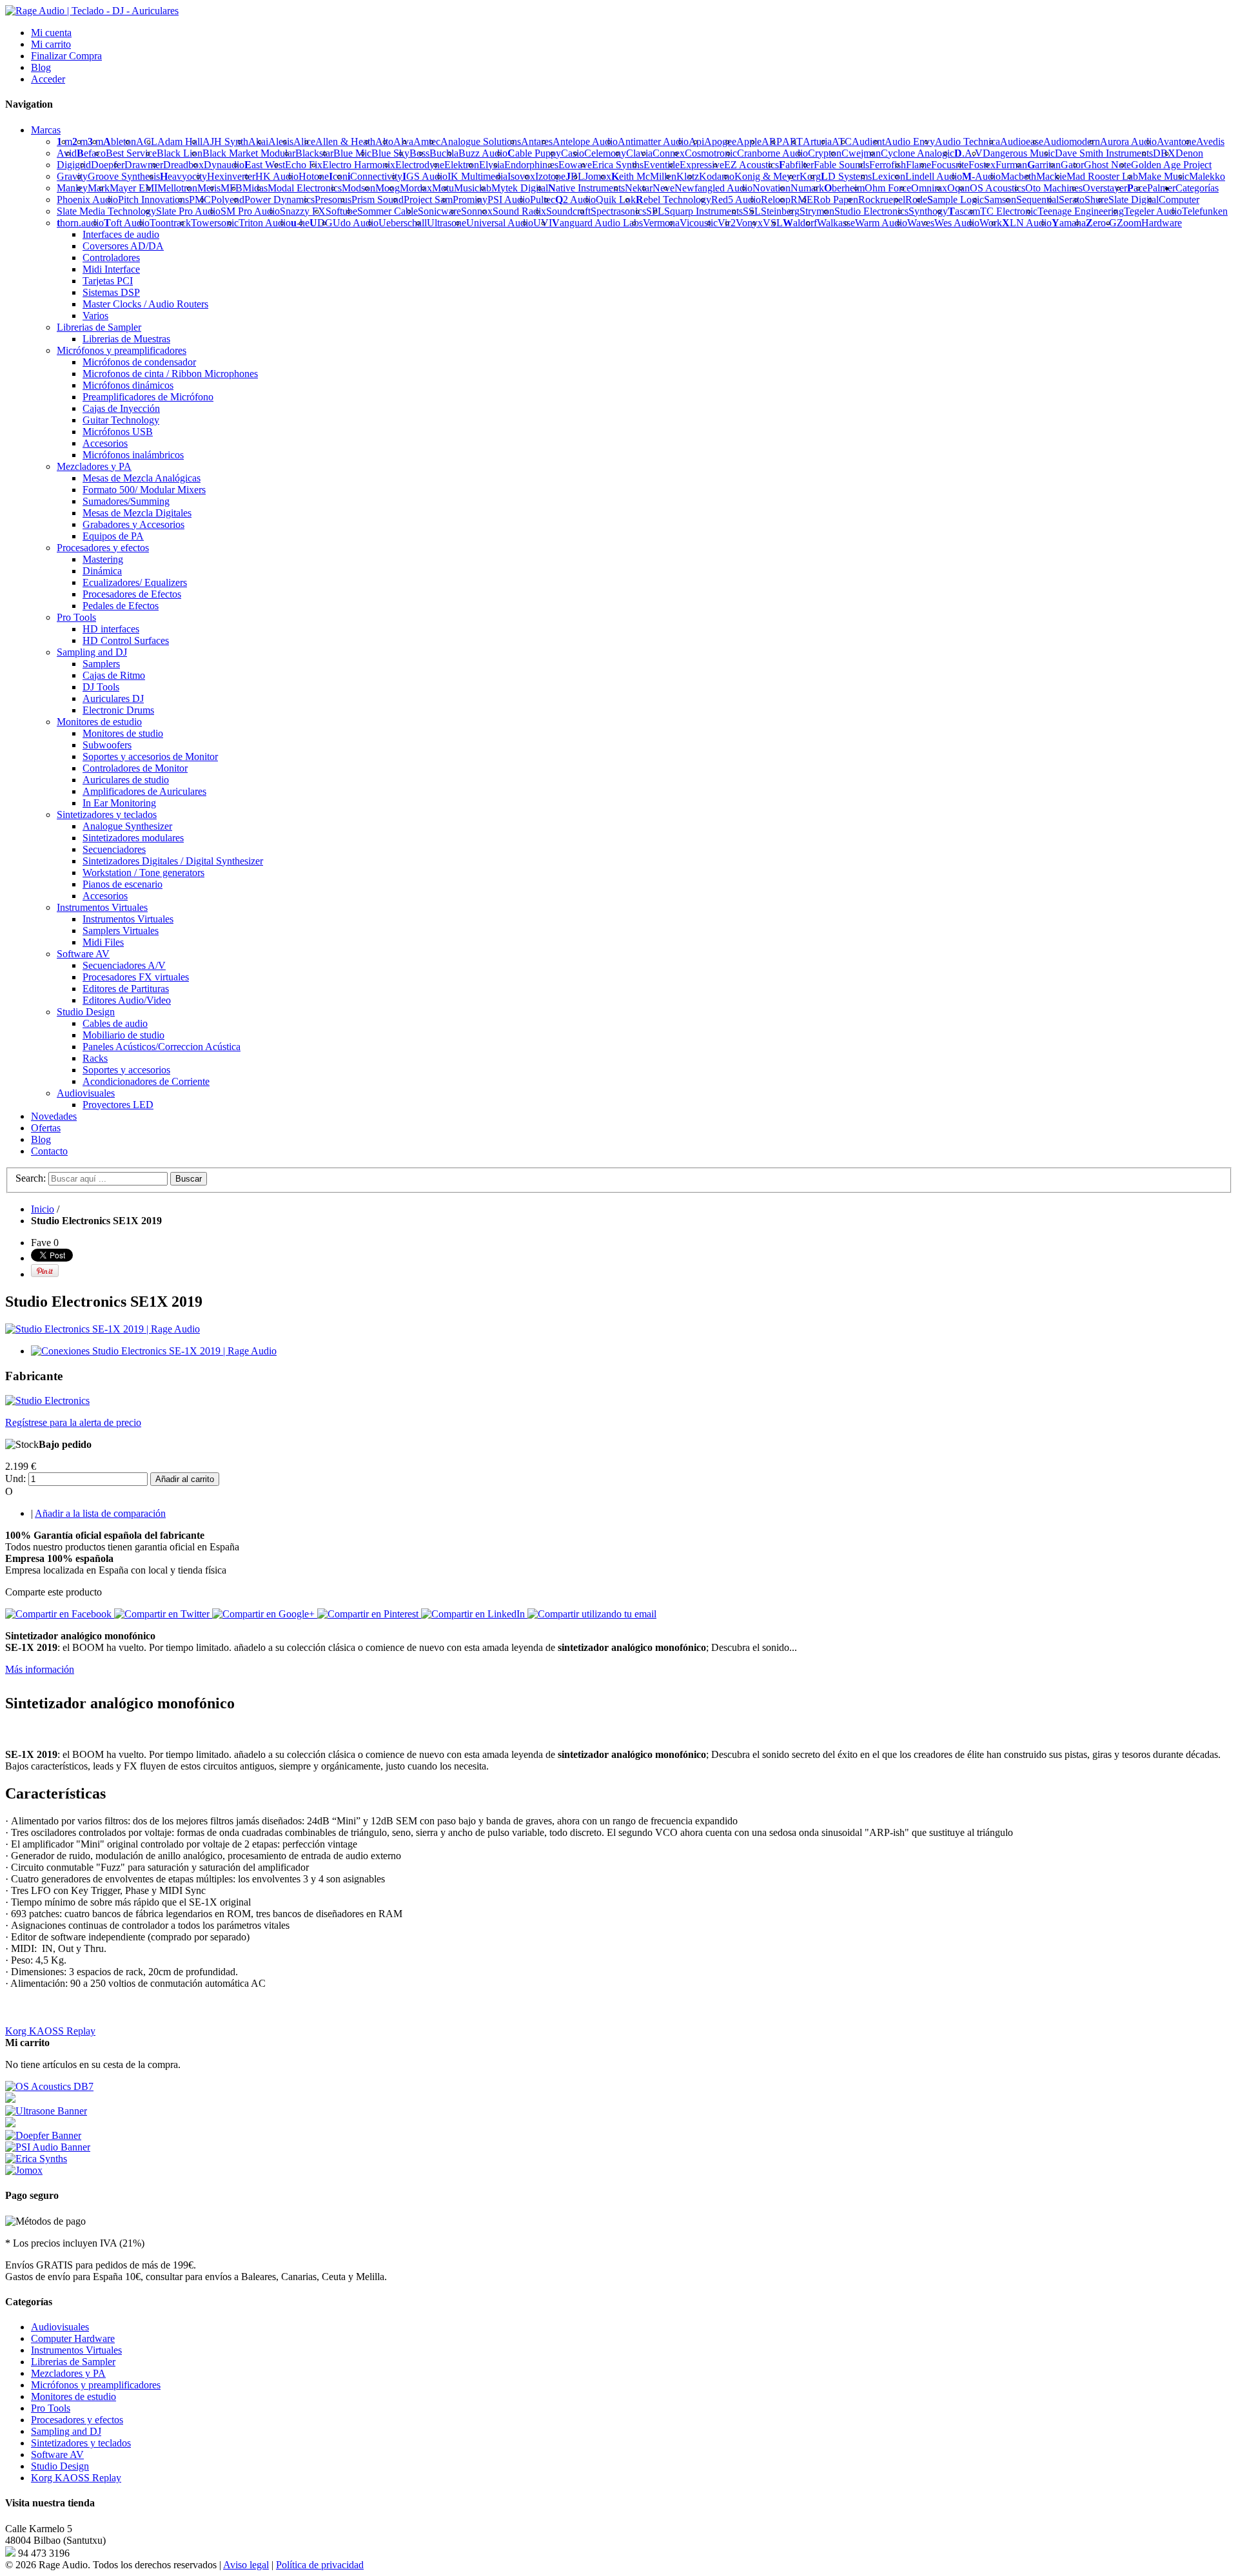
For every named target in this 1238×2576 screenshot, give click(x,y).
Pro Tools (51, 2408)
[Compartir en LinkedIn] (474, 1614)
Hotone (314, 176)
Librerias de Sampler (73, 2362)
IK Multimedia (477, 176)
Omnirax (929, 188)
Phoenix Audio (87, 200)
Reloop (776, 200)
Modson (359, 188)
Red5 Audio (736, 200)
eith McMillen (644, 176)
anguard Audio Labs (597, 223)
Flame (919, 165)
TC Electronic (1009, 211)
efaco (91, 153)
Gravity (72, 176)
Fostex (982, 165)
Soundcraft (568, 211)
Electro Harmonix (359, 165)
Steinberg (780, 211)
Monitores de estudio (74, 2396)
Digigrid (74, 165)
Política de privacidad (320, 2565)
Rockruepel (882, 200)
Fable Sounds (841, 165)
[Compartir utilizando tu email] (592, 1614)
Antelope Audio (585, 141)
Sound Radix (519, 211)
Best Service (131, 153)
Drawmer (144, 165)
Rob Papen (836, 200)
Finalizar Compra (66, 56)
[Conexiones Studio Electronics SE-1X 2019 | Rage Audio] (154, 1351)
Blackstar (314, 153)
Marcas (46, 130)
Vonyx (749, 223)
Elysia (492, 165)
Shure (1096, 200)
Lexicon (889, 176)
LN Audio (1027, 223)
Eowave (575, 165)
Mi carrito (51, 44)
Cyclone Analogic (918, 153)
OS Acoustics (997, 188)
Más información (40, 1669)
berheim (844, 188)
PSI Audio (509, 200)
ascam (964, 211)
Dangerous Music (1019, 153)
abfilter (796, 165)
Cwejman (861, 153)
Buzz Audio (483, 153)
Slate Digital (1134, 200)
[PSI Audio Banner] (48, 2147)
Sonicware (439, 211)
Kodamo (717, 176)
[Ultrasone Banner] (46, 2111)
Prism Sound (378, 200)
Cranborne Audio (772, 153)
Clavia (639, 153)
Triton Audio (265, 223)
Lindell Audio (934, 176)
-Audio (981, 176)
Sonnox (477, 211)
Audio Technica (968, 141)
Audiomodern (1072, 141)
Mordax (416, 188)
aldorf (800, 223)
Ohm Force (888, 188)
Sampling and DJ (66, 2431)
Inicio (43, 1209)
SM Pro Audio (250, 211)
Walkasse (836, 223)
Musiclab (473, 188)
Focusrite (950, 165)
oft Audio (127, 223)
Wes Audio (957, 223)
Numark (807, 188)
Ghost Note (1107, 165)
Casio (573, 153)
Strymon (817, 211)
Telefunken (1205, 211)
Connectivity (375, 176)
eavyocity (183, 176)
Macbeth (1018, 176)
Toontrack (170, 223)
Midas (255, 188)
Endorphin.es (531, 165)
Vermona (661, 223)
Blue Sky (390, 153)
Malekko (1207, 176)
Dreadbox (183, 165)
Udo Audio (356, 223)
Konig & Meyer (767, 176)
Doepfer (108, 165)
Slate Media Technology (106, 211)
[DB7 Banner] (49, 2086)
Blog (41, 67)
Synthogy (928, 211)
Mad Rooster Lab (1102, 176)
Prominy (470, 200)
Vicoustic (699, 223)
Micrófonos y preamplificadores (96, 2385)
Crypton (825, 153)
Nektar (639, 188)
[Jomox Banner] (36, 2159)
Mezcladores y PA (68, 2373)
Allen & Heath (345, 141)
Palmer (1161, 188)
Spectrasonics (618, 211)
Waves (921, 223)
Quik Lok (616, 200)
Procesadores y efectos (77, 2420)
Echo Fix (304, 165)
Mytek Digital (520, 188)
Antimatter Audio (653, 141)
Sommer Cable (388, 211)
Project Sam (428, 200)
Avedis (1210, 141)
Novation (771, 188)
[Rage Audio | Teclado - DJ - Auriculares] (92, 11)
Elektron (462, 165)
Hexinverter (231, 176)
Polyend (228, 200)
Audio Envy (910, 141)
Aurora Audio (1128, 141)
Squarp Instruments (703, 211)
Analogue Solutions (481, 141)
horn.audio (80, 223)
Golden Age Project (1171, 165)
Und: (15, 1478)
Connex (669, 153)
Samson (1000, 200)
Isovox (521, 176)
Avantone (1176, 141)
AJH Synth (225, 141)
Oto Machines (1054, 188)
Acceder (48, 79)
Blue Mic (352, 153)
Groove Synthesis (124, 176)
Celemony (605, 153)
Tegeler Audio (1153, 211)
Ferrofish (888, 165)
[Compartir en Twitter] (163, 1614)
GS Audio (425, 176)
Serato (1072, 200)
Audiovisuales (60, 2327)
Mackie (1051, 176)
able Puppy (534, 153)
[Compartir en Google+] (265, 1614)
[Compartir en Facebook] (60, 1614)
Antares (537, 141)
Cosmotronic (711, 153)
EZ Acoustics (752, 165)
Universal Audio (500, 223)
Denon (1189, 153)
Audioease (1022, 141)
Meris (209, 188)
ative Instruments (586, 188)
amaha (1069, 223)
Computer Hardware (73, 2338)
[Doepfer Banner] (43, 2135)
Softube (341, 211)
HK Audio (277, 176)
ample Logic (956, 200)
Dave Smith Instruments (1104, 153)
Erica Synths (618, 165)
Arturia (817, 141)
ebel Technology (673, 200)
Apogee (720, 141)
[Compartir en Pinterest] (369, 1614)
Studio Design (60, 2466)
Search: (31, 1178)
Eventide (662, 165)
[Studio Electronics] (47, 1400)
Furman (1011, 165)
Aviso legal (246, 2565)
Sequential (1037, 200)
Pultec (543, 200)
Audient (868, 141)
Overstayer (1105, 188)
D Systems (846, 176)
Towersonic (215, 223)
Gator (1072, 165)
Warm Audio (881, 223)
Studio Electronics (871, 211)
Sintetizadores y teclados (81, 2443)
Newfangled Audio (713, 188)
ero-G (1101, 223)
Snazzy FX (303, 211)
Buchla (444, 153)
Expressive (702, 165)
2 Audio (575, 200)
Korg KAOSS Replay (50, 2031)
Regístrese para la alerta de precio (73, 1422)
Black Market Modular (249, 153)
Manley (72, 188)
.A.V (968, 153)
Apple (749, 141)
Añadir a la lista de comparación (100, 1513)
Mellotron (177, 188)
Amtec (427, 141)
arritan (1044, 165)
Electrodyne (420, 165)
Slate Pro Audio (188, 211)
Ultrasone (447, 223)
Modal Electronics (305, 188)
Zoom (1129, 223)
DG (321, 223)
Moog (388, 188)
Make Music (1164, 176)
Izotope (550, 176)
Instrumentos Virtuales (76, 2350)
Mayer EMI (133, 188)
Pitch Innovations (153, 200)
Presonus (333, 200)
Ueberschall (403, 223)
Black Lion (180, 153)
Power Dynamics (280, 200)
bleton (120, 141)
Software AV (57, 2454)
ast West (265, 165)
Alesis (281, 141)
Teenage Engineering (1081, 211)
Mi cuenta (51, 33)
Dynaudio (224, 165)
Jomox (598, 176)
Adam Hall (180, 141)
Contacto (49, 1151)
